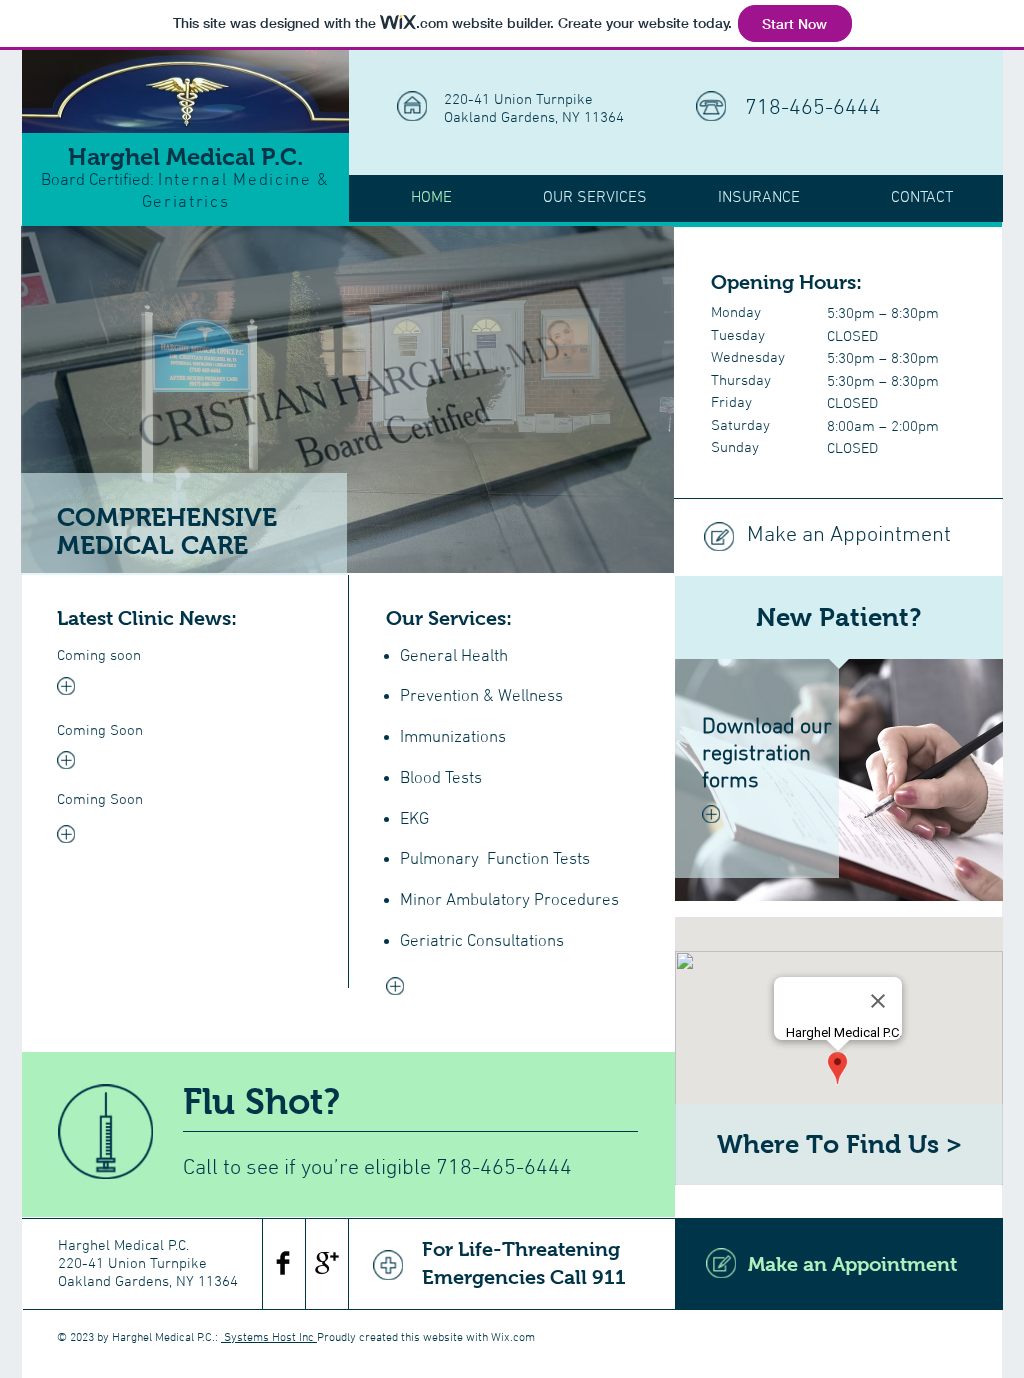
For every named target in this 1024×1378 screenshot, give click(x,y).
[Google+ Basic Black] (327, 1263)
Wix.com (513, 1338)
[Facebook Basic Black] (283, 1263)
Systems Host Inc (269, 1338)
